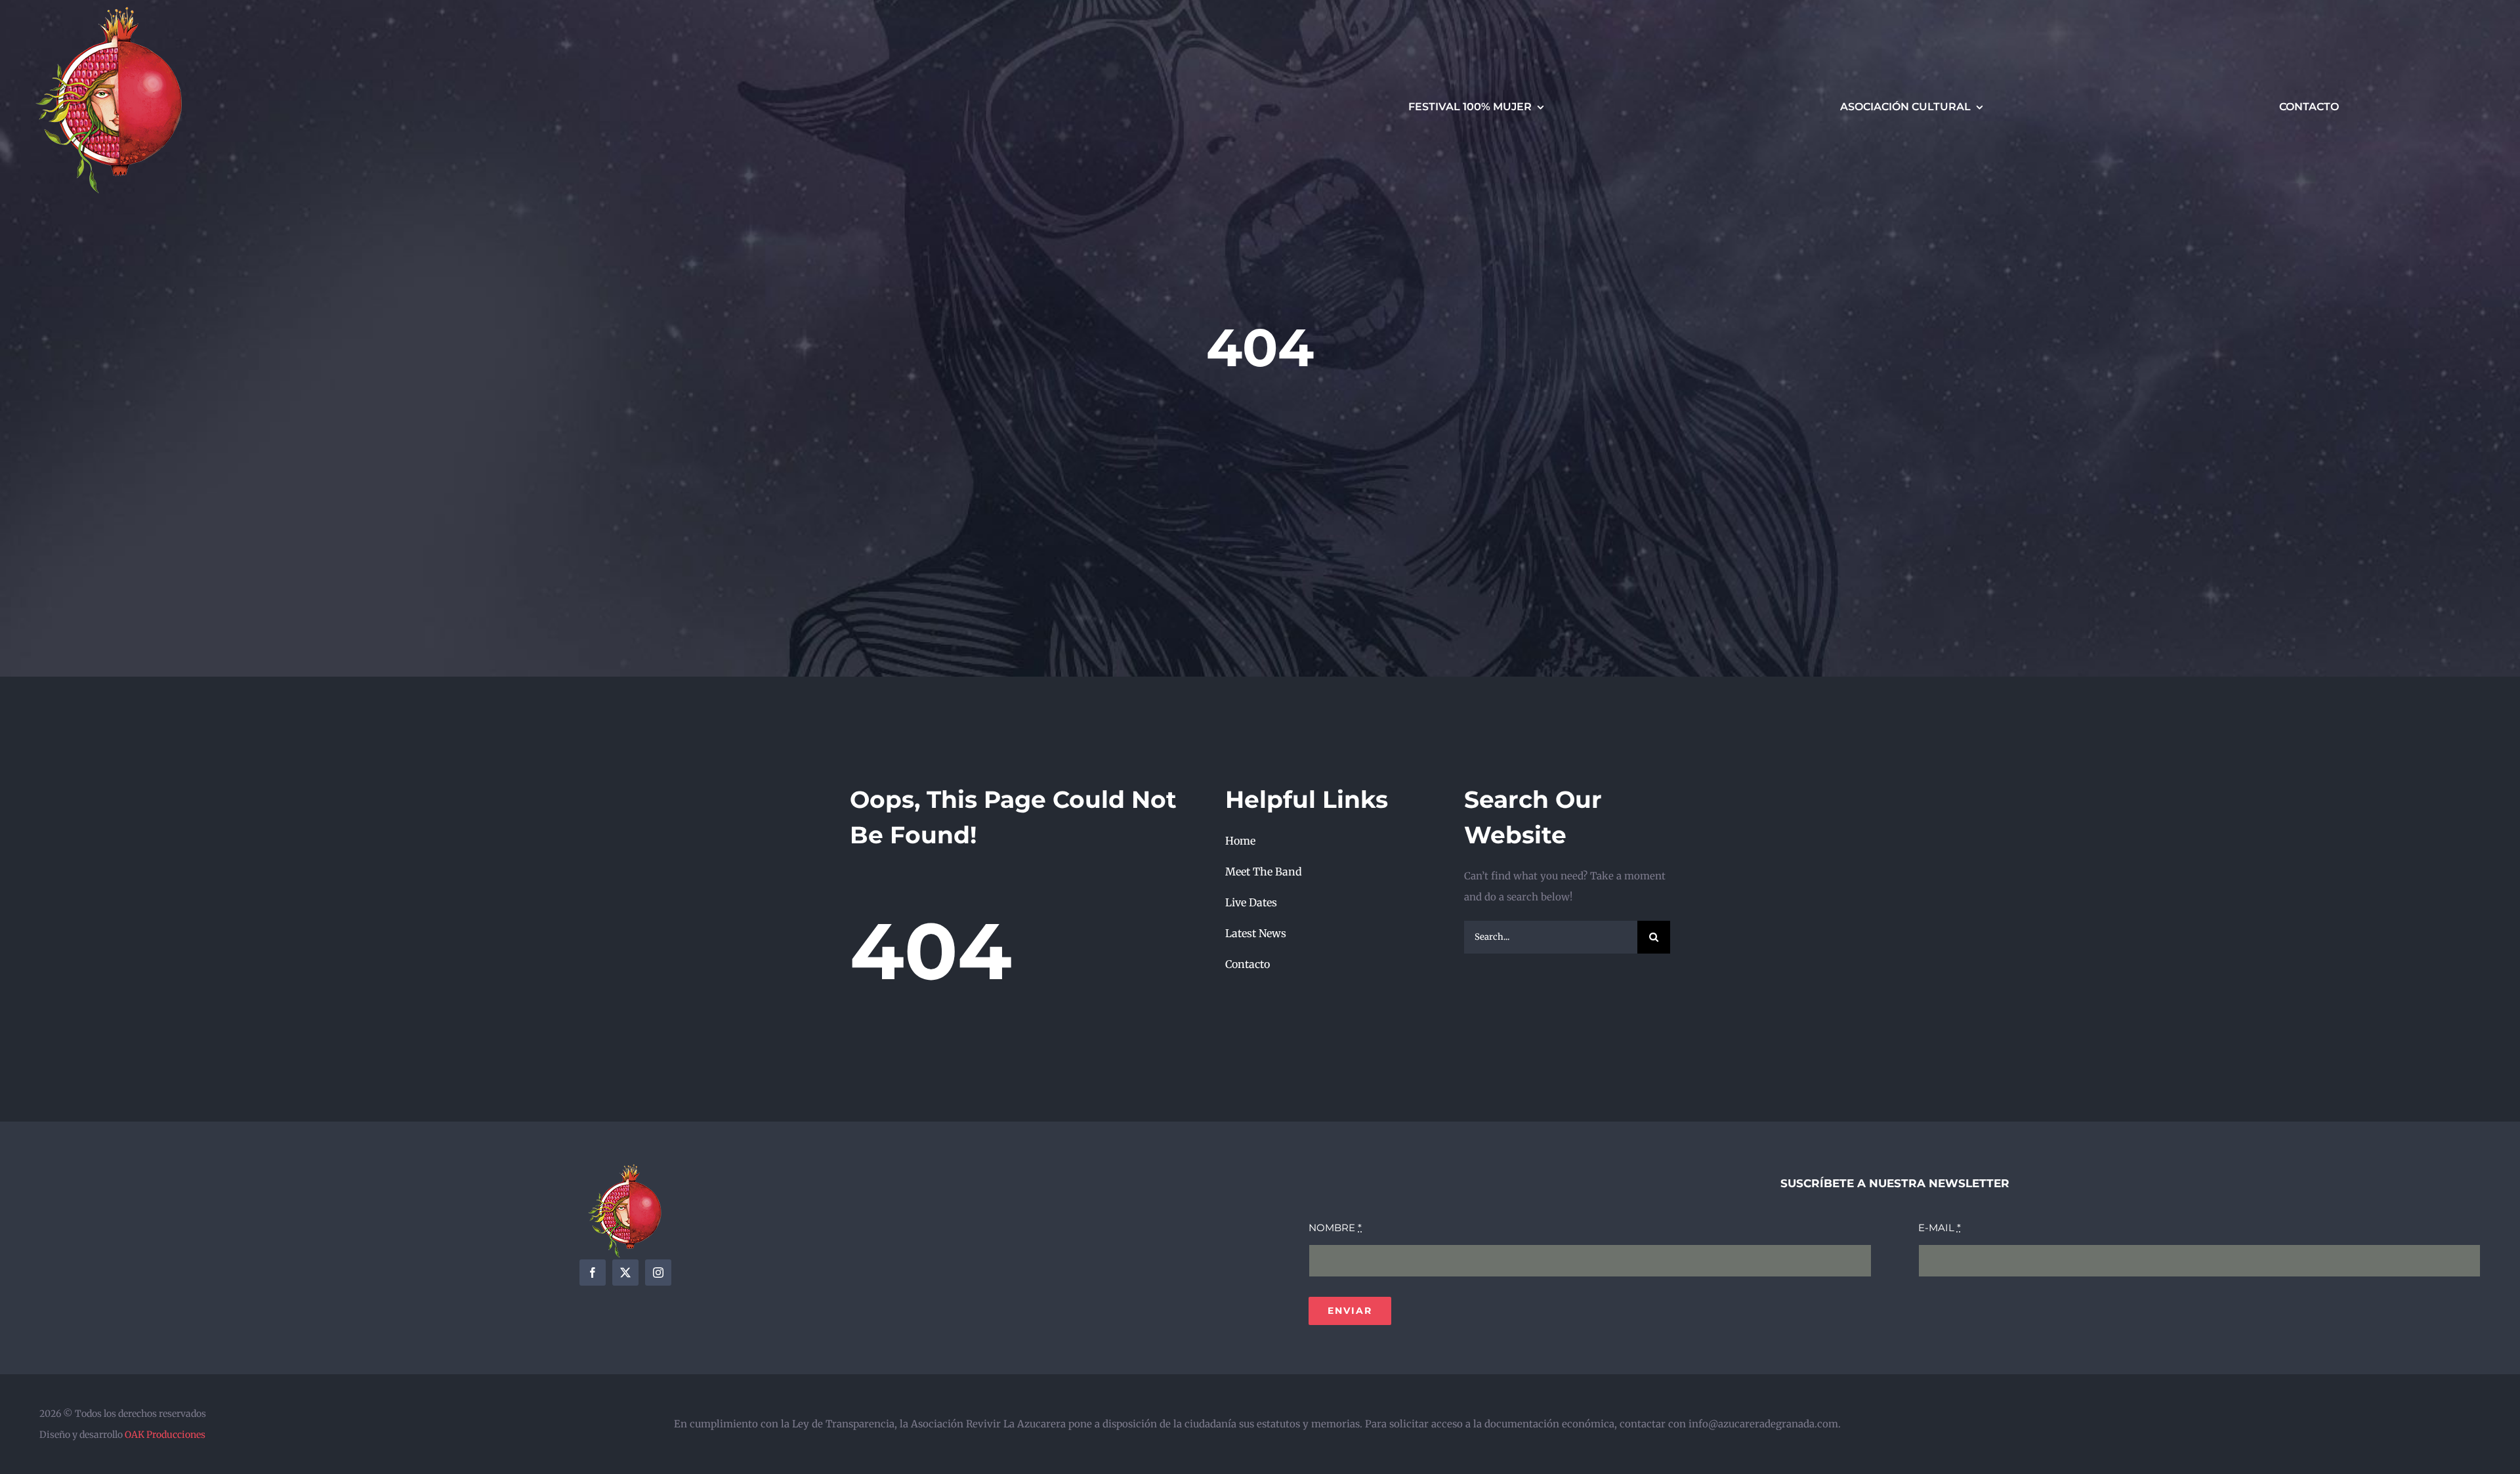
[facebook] (593, 1273)
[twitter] (625, 1273)
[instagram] (658, 1273)
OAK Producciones (165, 1435)
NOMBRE (1335, 1228)
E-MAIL (1940, 1228)
